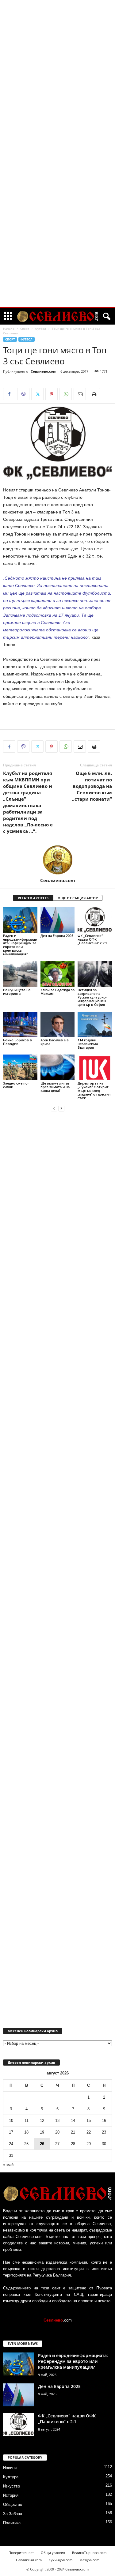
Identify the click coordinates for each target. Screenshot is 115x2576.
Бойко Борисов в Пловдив (17, 1042)
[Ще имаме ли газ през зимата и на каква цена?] (58, 1067)
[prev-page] (54, 1108)
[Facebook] (9, 394)
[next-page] (61, 1108)
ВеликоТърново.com (89, 2553)
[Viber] (23, 394)
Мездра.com (89, 2560)
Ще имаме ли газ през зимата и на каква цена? (55, 1087)
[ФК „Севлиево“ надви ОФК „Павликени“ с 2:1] (95, 920)
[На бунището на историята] (20, 974)
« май (8, 2165)
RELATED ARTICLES (33, 898)
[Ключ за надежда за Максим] (58, 974)
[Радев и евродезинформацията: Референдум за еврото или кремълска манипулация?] (20, 920)
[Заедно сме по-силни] (20, 1067)
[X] (37, 394)
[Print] (94, 394)
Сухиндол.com (61, 2560)
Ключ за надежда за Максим (57, 992)
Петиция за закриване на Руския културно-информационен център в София (92, 997)
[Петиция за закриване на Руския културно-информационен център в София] (95, 974)
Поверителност (21, 2553)
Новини (10, 2468)
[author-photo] (57, 860)
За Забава (13, 2514)
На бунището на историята (17, 992)
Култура (11, 2477)
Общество (13, 2505)
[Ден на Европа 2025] (58, 920)
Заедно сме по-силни (16, 1085)
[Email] (80, 394)
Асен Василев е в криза (55, 1042)
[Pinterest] (52, 394)
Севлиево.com (44, 371)
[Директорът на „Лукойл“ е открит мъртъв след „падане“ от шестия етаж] (95, 1067)
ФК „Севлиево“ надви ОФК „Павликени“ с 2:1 (92, 939)
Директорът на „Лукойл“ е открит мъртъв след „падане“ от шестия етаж (94, 1091)
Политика (12, 2523)
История (11, 2495)
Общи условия (53, 2553)
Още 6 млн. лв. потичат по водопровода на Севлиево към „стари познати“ (92, 786)
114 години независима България (88, 1044)
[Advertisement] (58, 93)
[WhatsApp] (66, 394)
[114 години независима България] (95, 1024)
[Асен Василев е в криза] (58, 1024)
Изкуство (11, 2486)
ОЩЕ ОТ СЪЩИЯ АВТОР (78, 898)
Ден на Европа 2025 (57, 936)
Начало (9, 329)
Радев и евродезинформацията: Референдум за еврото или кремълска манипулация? (20, 945)
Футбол (40, 329)
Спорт (25, 329)
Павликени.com (29, 2560)
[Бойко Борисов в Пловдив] (20, 1024)
